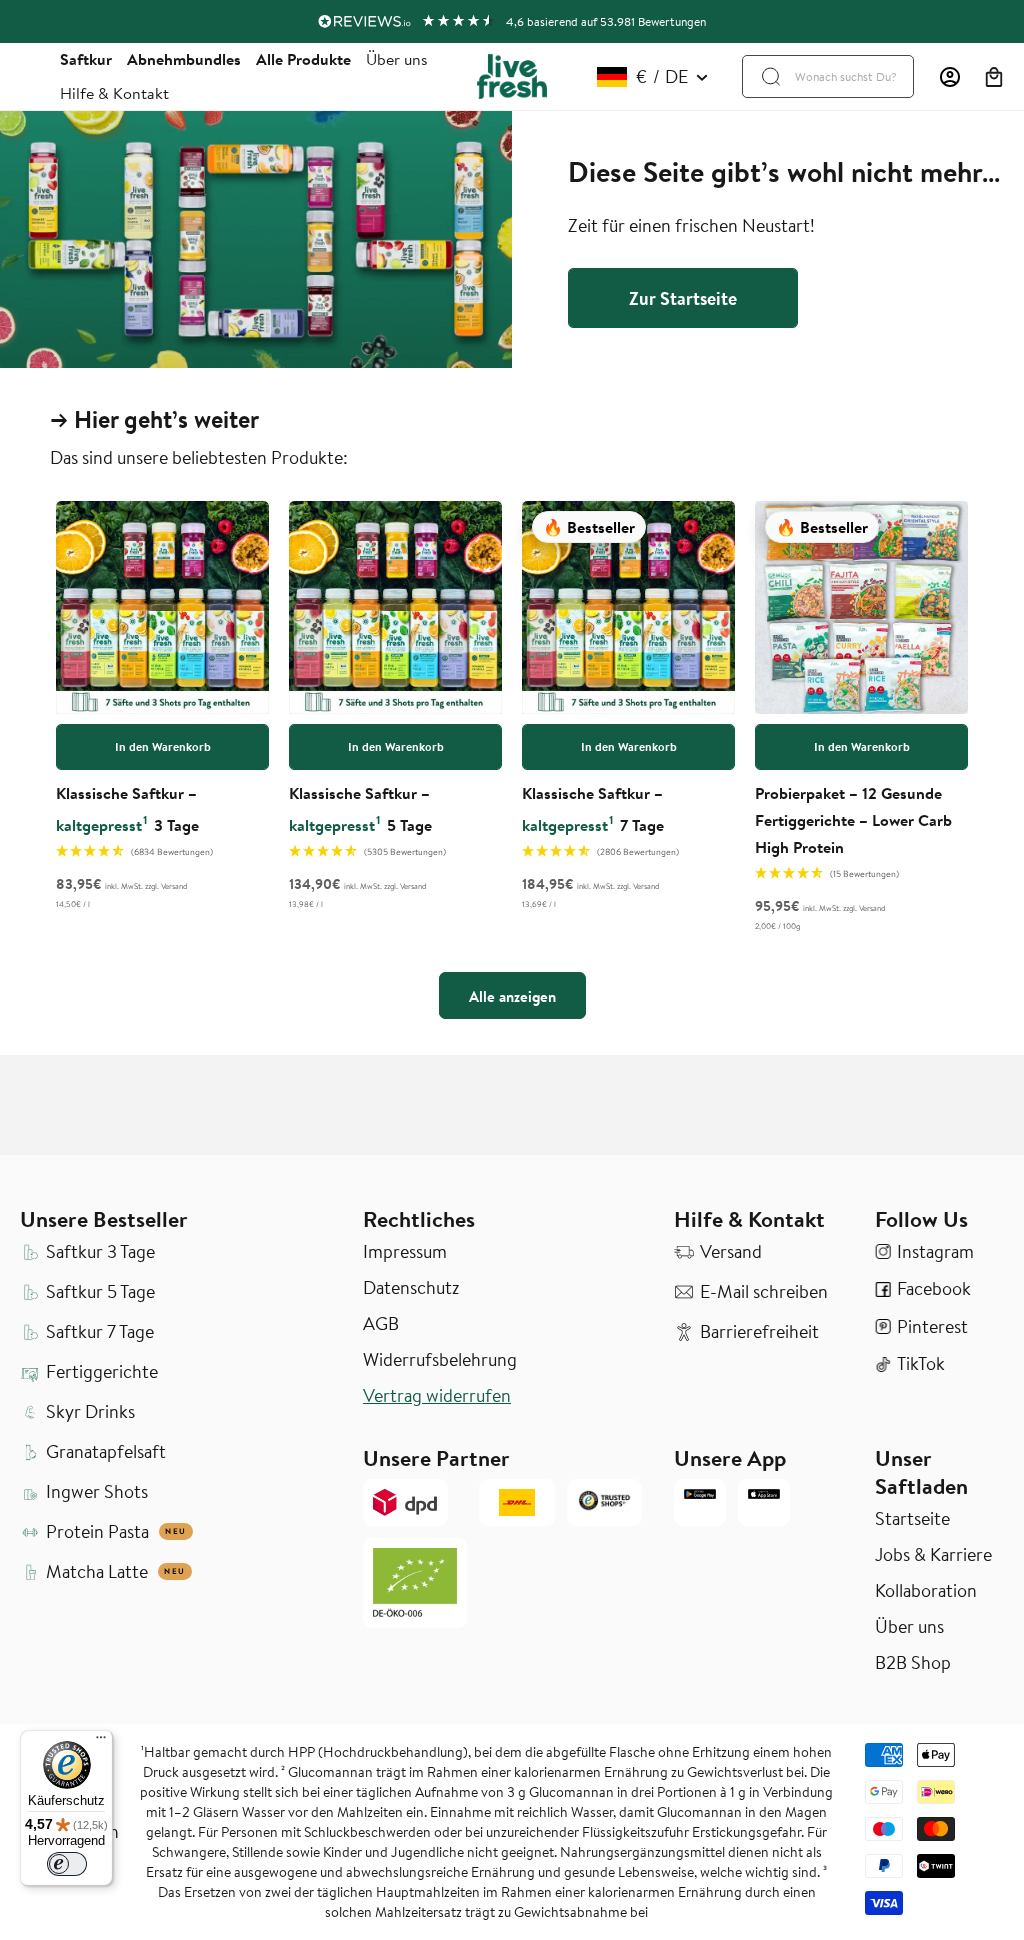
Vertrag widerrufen (437, 1396)
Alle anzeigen (512, 996)
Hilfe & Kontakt (114, 93)
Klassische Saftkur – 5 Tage (360, 809)
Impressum (405, 1252)
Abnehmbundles (184, 59)
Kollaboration (926, 1591)
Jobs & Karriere (933, 1555)
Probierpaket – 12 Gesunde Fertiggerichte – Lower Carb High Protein (853, 820)
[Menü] (101, 1742)
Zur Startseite (683, 298)
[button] (994, 77)
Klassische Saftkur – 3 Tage (127, 809)
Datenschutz (411, 1288)
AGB (381, 1324)
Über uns (397, 59)
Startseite (912, 1519)
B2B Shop (913, 1663)
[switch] (67, 1864)
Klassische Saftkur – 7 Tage (593, 809)
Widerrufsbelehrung (440, 1360)
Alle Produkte (303, 59)
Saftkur (86, 59)
